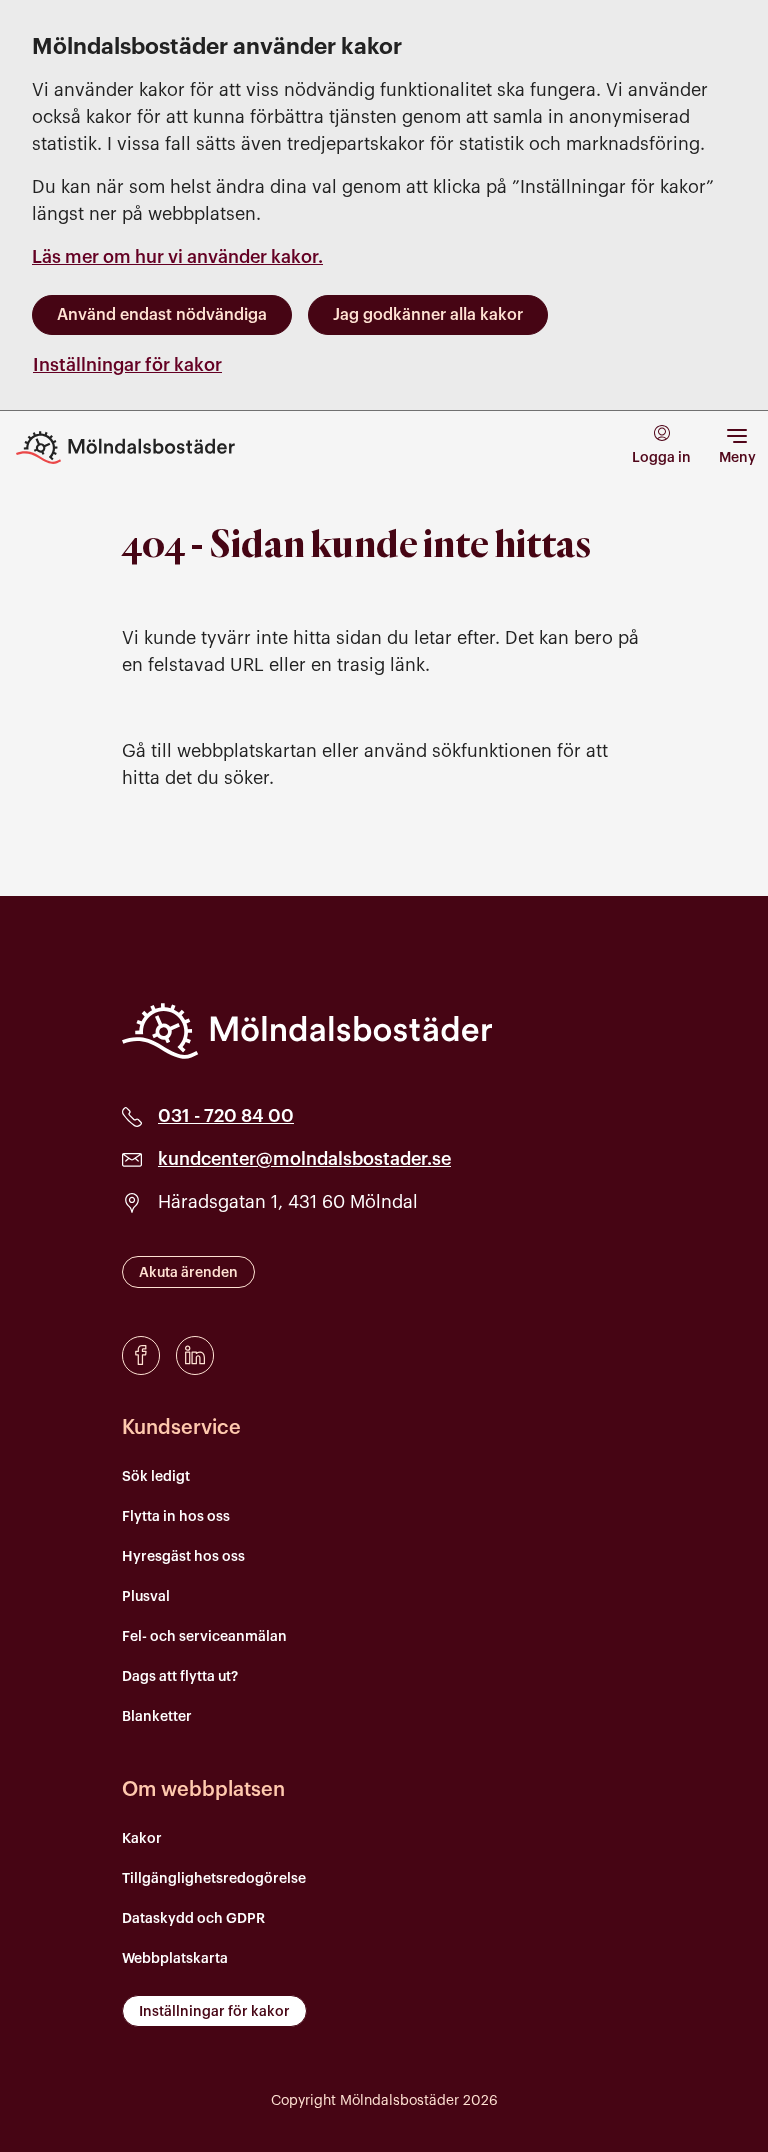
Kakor (142, 1839)
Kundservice (181, 1428)
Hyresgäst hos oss (183, 1557)
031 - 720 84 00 (226, 1116)
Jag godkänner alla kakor (428, 315)
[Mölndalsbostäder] (307, 1031)
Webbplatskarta (175, 1959)
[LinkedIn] (195, 1355)
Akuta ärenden (188, 1273)
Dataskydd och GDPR (193, 1919)
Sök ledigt (156, 1477)
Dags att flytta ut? (180, 1677)
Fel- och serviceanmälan (204, 1637)
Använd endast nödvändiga (162, 315)
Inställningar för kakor (127, 365)
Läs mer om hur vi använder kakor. (177, 257)
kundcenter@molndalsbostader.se (304, 1159)
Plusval (146, 1597)
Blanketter (157, 1717)
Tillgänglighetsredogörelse (214, 1879)
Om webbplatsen (203, 1790)
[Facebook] (141, 1355)
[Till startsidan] (140, 447)
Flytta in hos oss (176, 1517)
